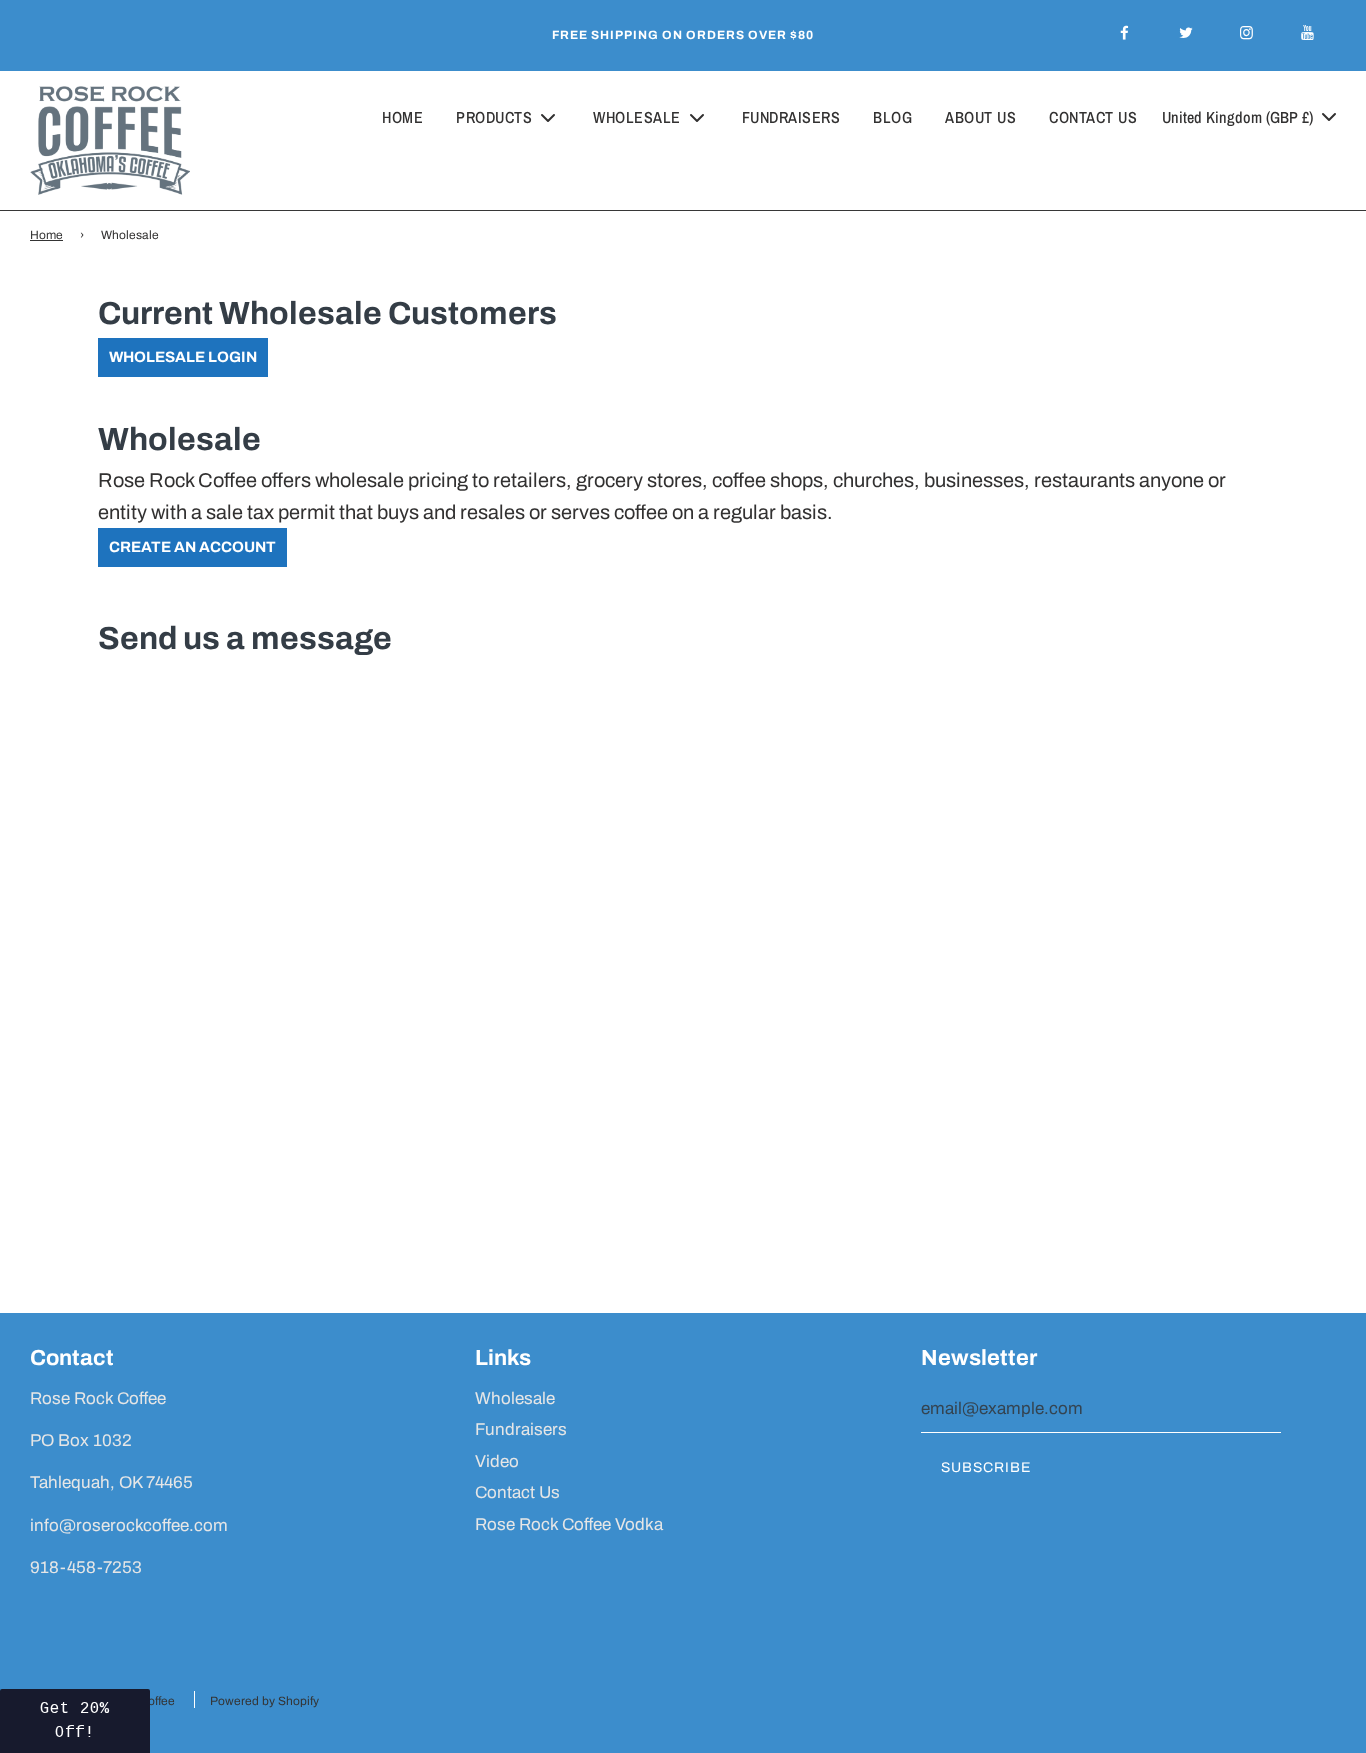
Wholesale (515, 1398)
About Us (980, 117)
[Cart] (1322, 168)
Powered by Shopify (264, 1701)
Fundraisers (791, 117)
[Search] (1215, 168)
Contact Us (1093, 117)
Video (497, 1461)
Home (402, 117)
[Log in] (1267, 168)
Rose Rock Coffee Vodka (569, 1524)
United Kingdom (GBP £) (1239, 117)
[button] (75, 1721)
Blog (892, 117)
